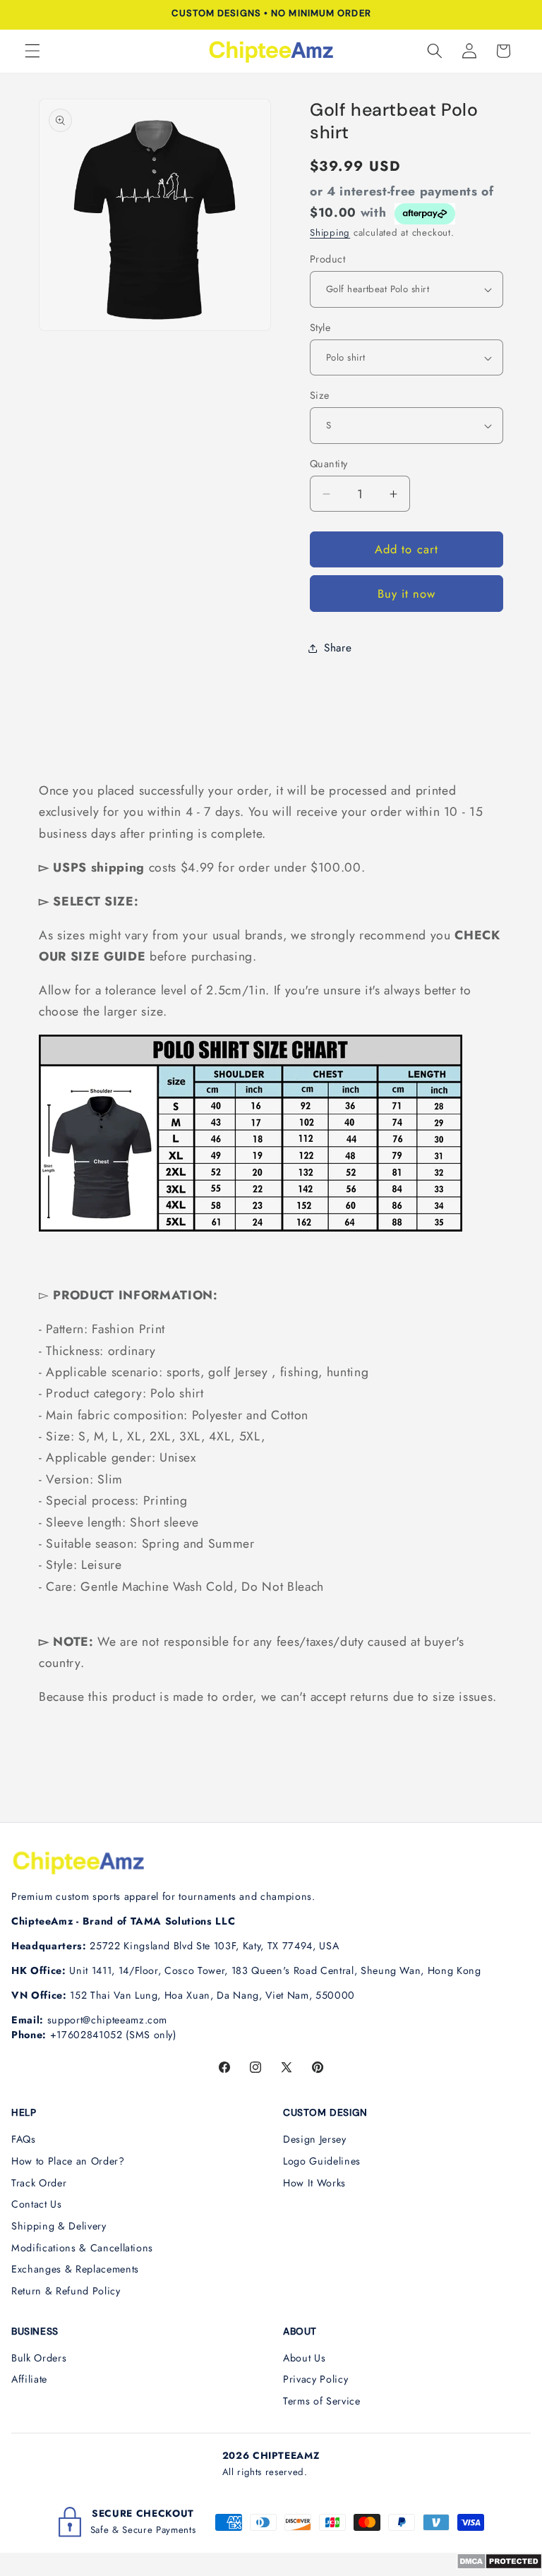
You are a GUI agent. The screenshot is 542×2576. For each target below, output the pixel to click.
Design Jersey (315, 2139)
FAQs (24, 2139)
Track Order (39, 2183)
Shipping (330, 233)
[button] (32, 51)
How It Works (314, 2183)
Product (327, 259)
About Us (304, 2358)
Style (320, 327)
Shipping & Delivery (59, 2226)
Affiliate (29, 2379)
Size (320, 395)
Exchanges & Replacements (75, 2269)
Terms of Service (322, 2401)
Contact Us (37, 2204)
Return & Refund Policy (66, 2291)
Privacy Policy (315, 2379)
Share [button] (338, 648)
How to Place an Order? (68, 2161)
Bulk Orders (39, 2358)
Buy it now (407, 594)
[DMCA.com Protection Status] (499, 2565)
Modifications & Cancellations (82, 2248)
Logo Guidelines (322, 2161)
